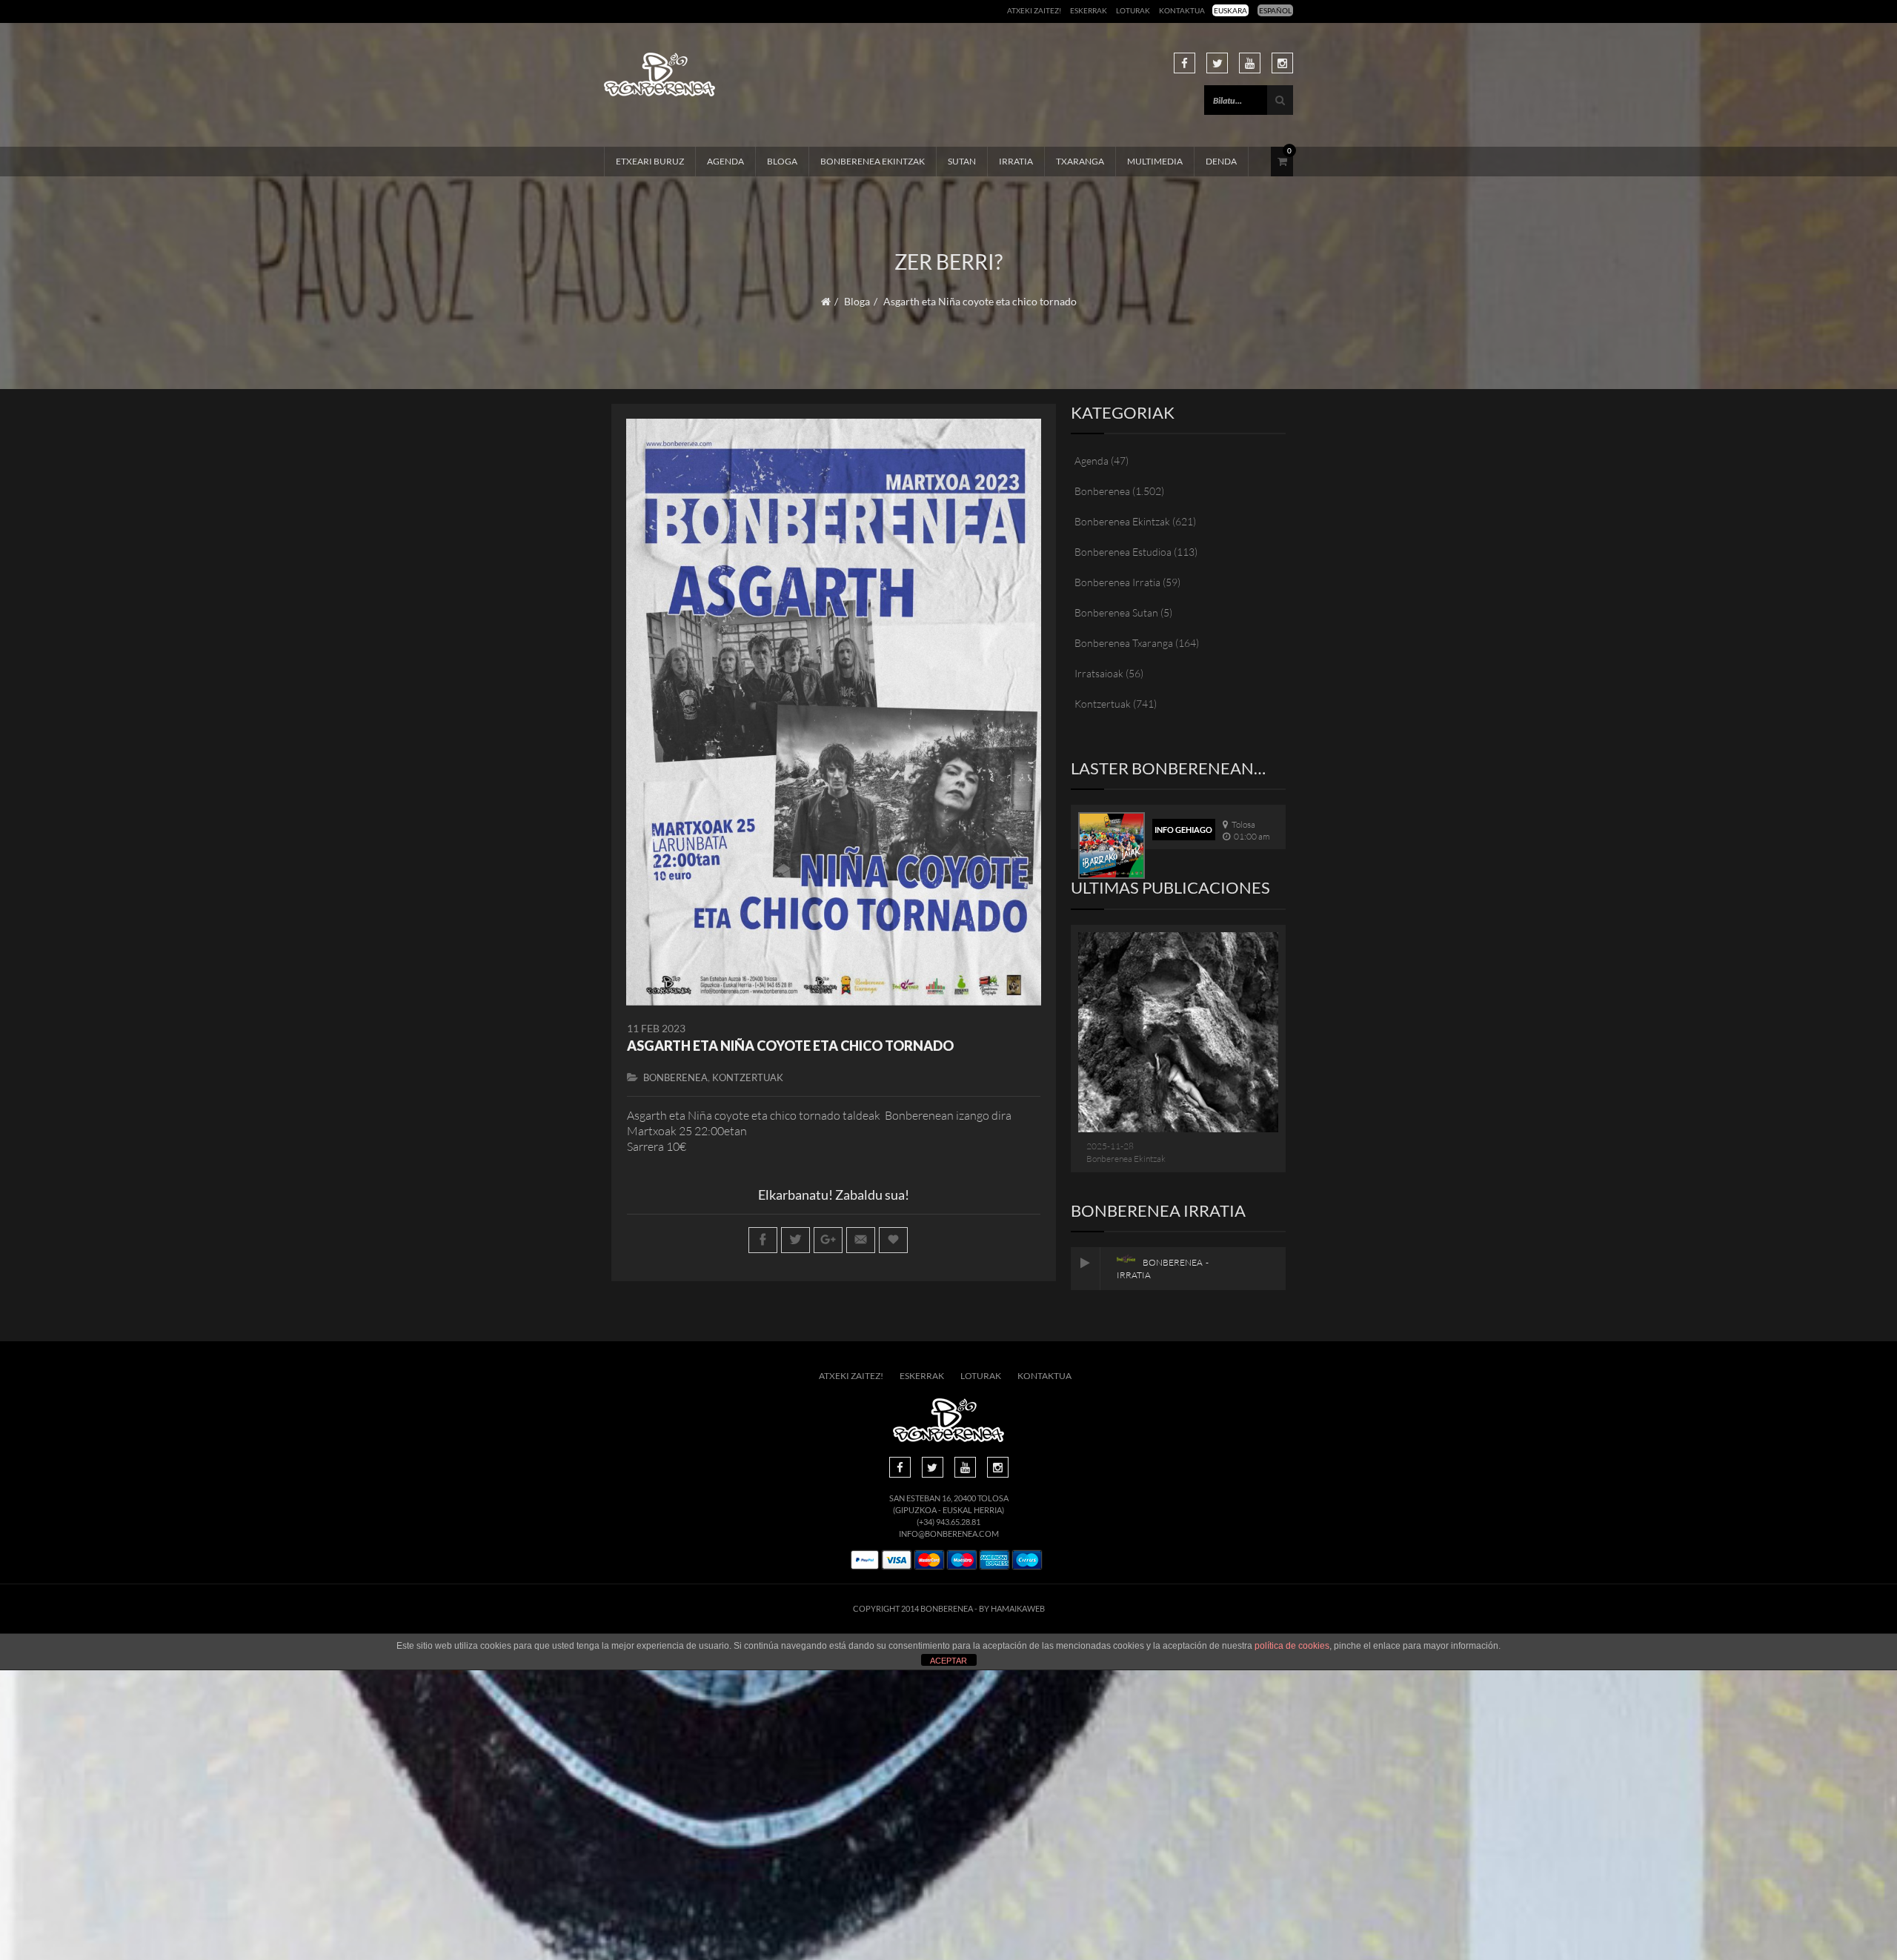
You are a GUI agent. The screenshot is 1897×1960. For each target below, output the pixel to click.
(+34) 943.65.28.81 (948, 1522)
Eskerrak (1089, 10)
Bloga (782, 161)
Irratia (1016, 161)
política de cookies (1292, 1646)
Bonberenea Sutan (1116, 612)
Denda (1221, 161)
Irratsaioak (1099, 673)
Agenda (725, 161)
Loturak (1133, 10)
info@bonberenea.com (949, 1534)
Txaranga (1080, 161)
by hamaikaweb (1012, 1608)
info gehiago (1183, 830)
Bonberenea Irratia (1117, 582)
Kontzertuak (748, 1077)
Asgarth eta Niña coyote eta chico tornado (790, 1046)
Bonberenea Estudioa (1123, 552)
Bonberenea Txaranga (1124, 643)
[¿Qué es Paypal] (865, 1560)
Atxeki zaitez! (1034, 10)
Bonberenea (675, 1077)
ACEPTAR (948, 1661)
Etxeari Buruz (650, 161)
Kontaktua (1182, 10)
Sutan (962, 161)
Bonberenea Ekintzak (873, 161)
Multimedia (1155, 161)
